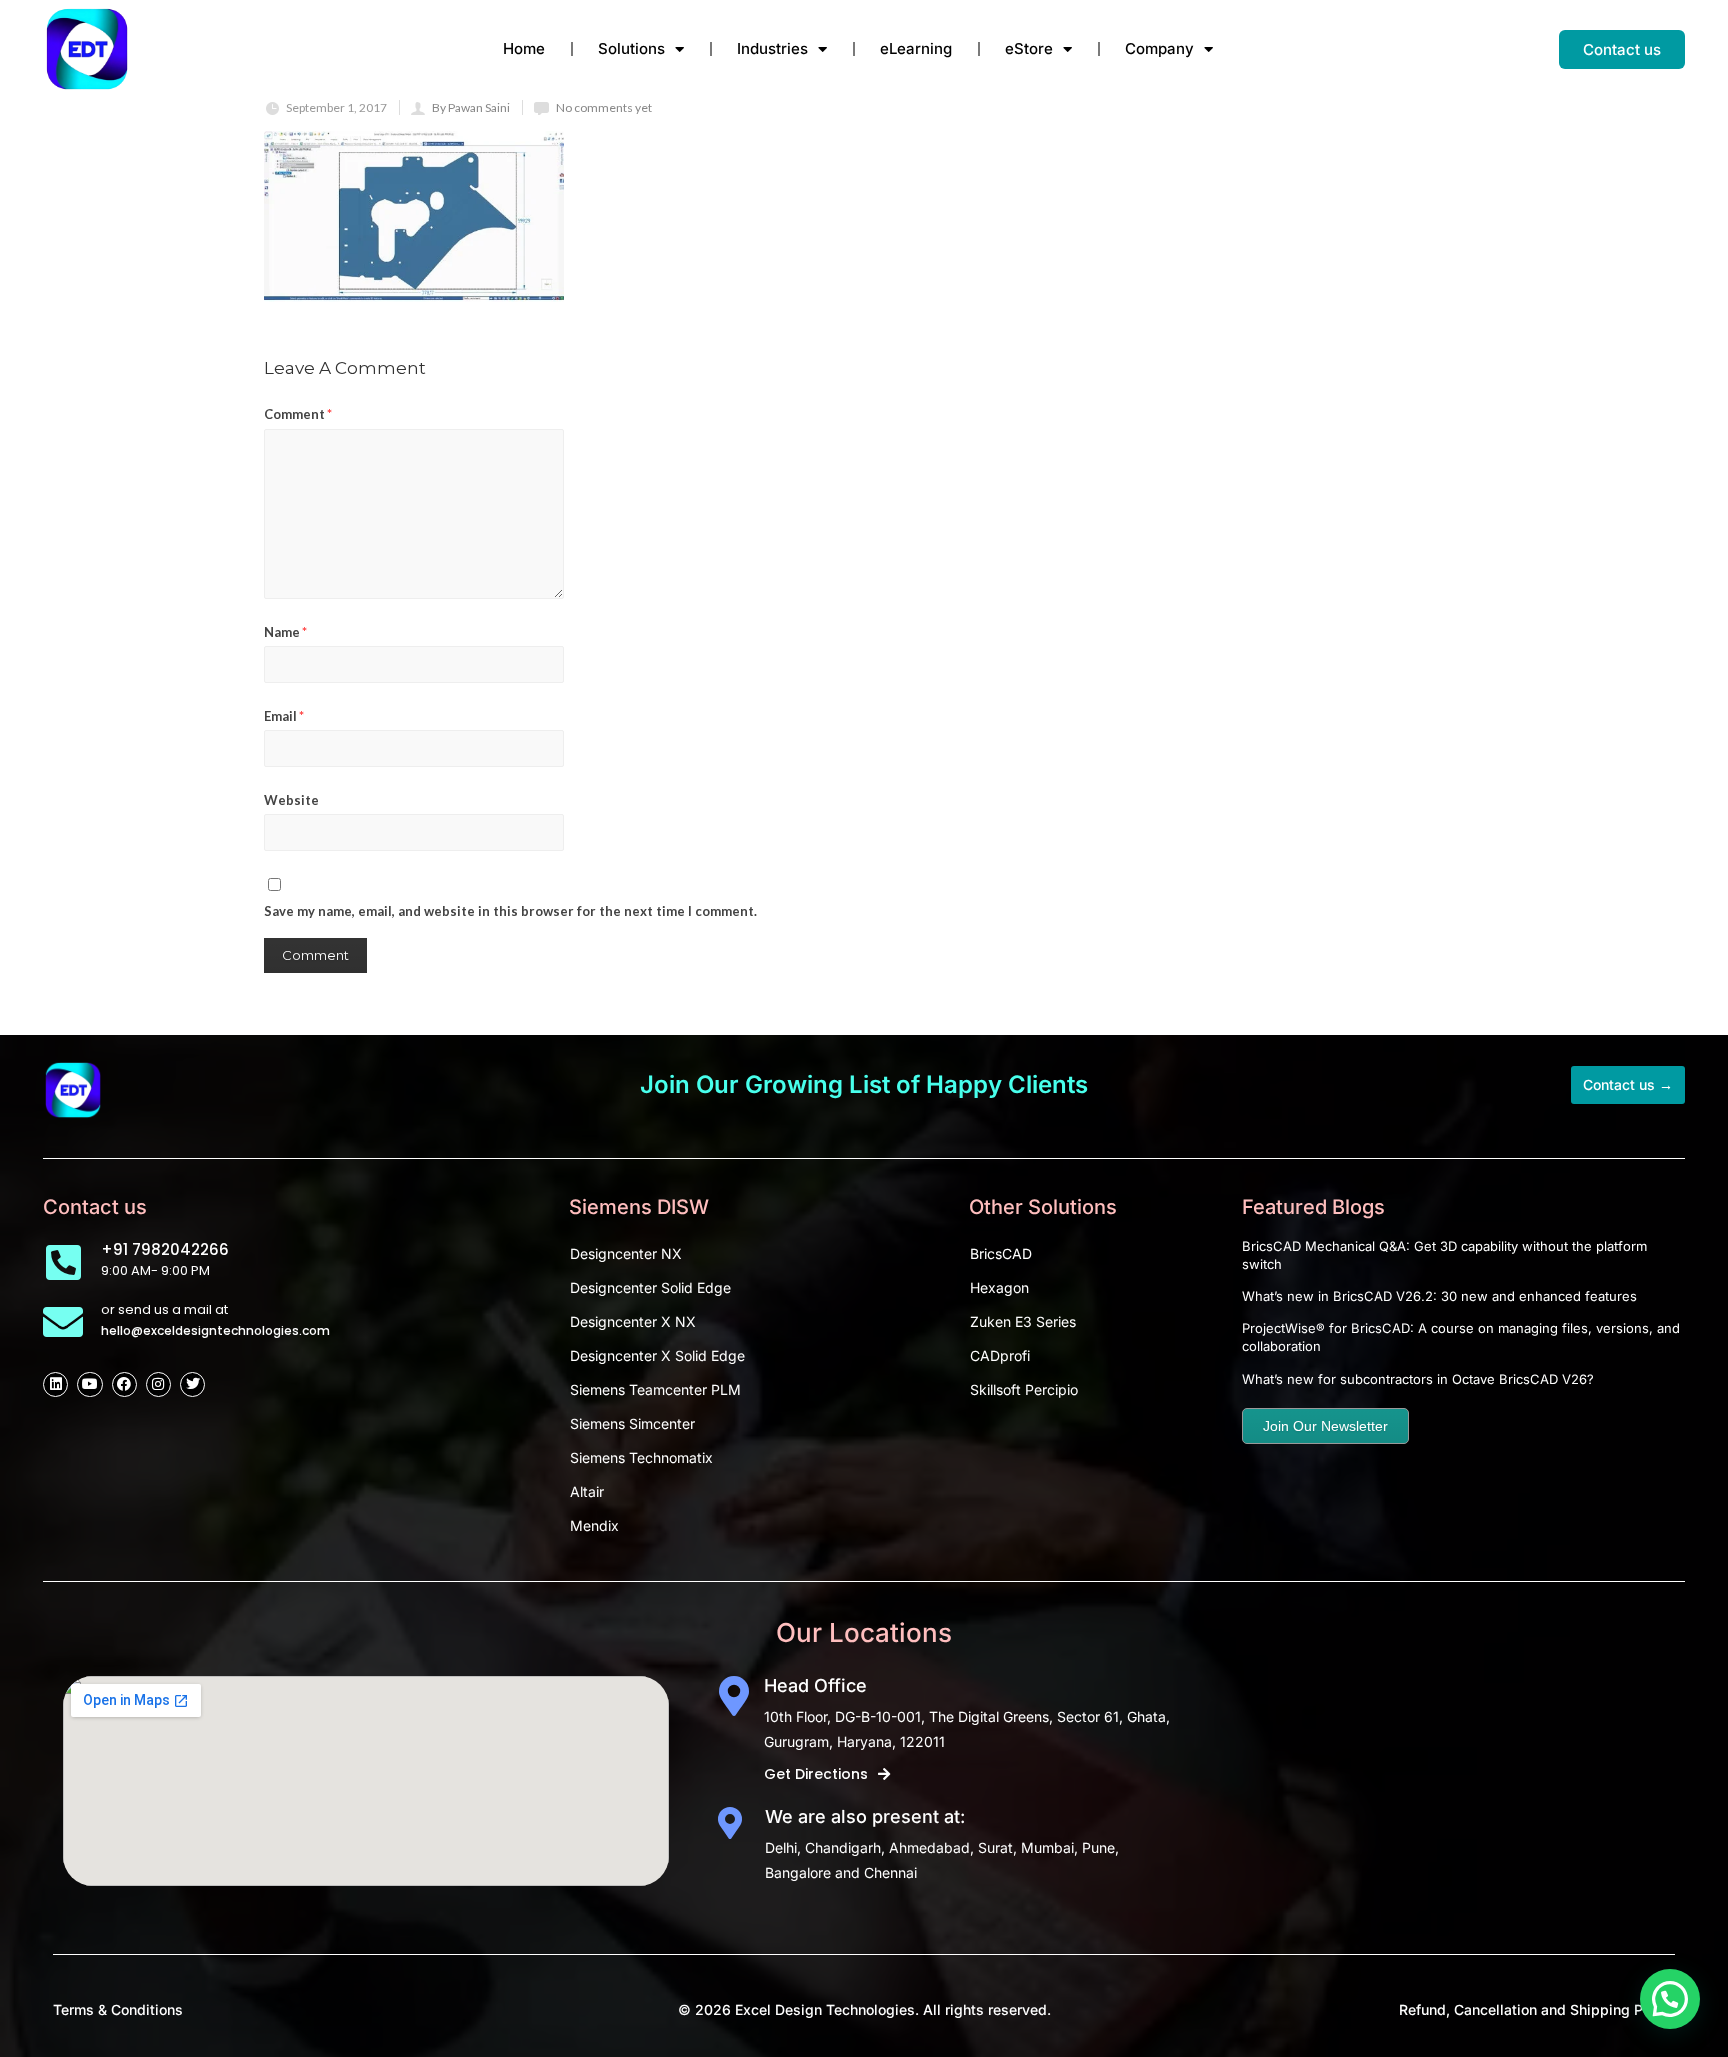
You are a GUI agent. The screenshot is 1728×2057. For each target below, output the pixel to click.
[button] (1670, 1999)
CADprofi (1000, 1355)
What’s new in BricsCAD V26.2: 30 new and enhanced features (1439, 1296)
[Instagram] (158, 1384)
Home (524, 48)
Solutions (631, 48)
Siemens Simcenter (632, 1423)
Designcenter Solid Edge (650, 1287)
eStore (1029, 48)
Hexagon (999, 1287)
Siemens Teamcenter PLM (655, 1389)
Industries (772, 48)
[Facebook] (124, 1384)
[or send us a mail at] (63, 1322)
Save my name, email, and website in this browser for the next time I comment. (510, 911)
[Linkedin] (55, 1384)
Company (1159, 48)
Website (291, 800)
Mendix (594, 1525)
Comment (298, 414)
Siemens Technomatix (641, 1457)
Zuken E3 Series (1023, 1321)
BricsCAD (1001, 1253)
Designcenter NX (626, 1253)
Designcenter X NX (633, 1321)
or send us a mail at (164, 1309)
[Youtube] (89, 1384)
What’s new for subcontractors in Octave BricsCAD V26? (1418, 1379)
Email (284, 716)
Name (285, 632)
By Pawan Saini (471, 107)
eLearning (916, 48)
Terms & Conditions (118, 2009)
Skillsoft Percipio (1024, 1389)
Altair (587, 1491)
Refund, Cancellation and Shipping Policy (1537, 2009)
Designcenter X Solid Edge (657, 1355)
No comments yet (604, 107)
